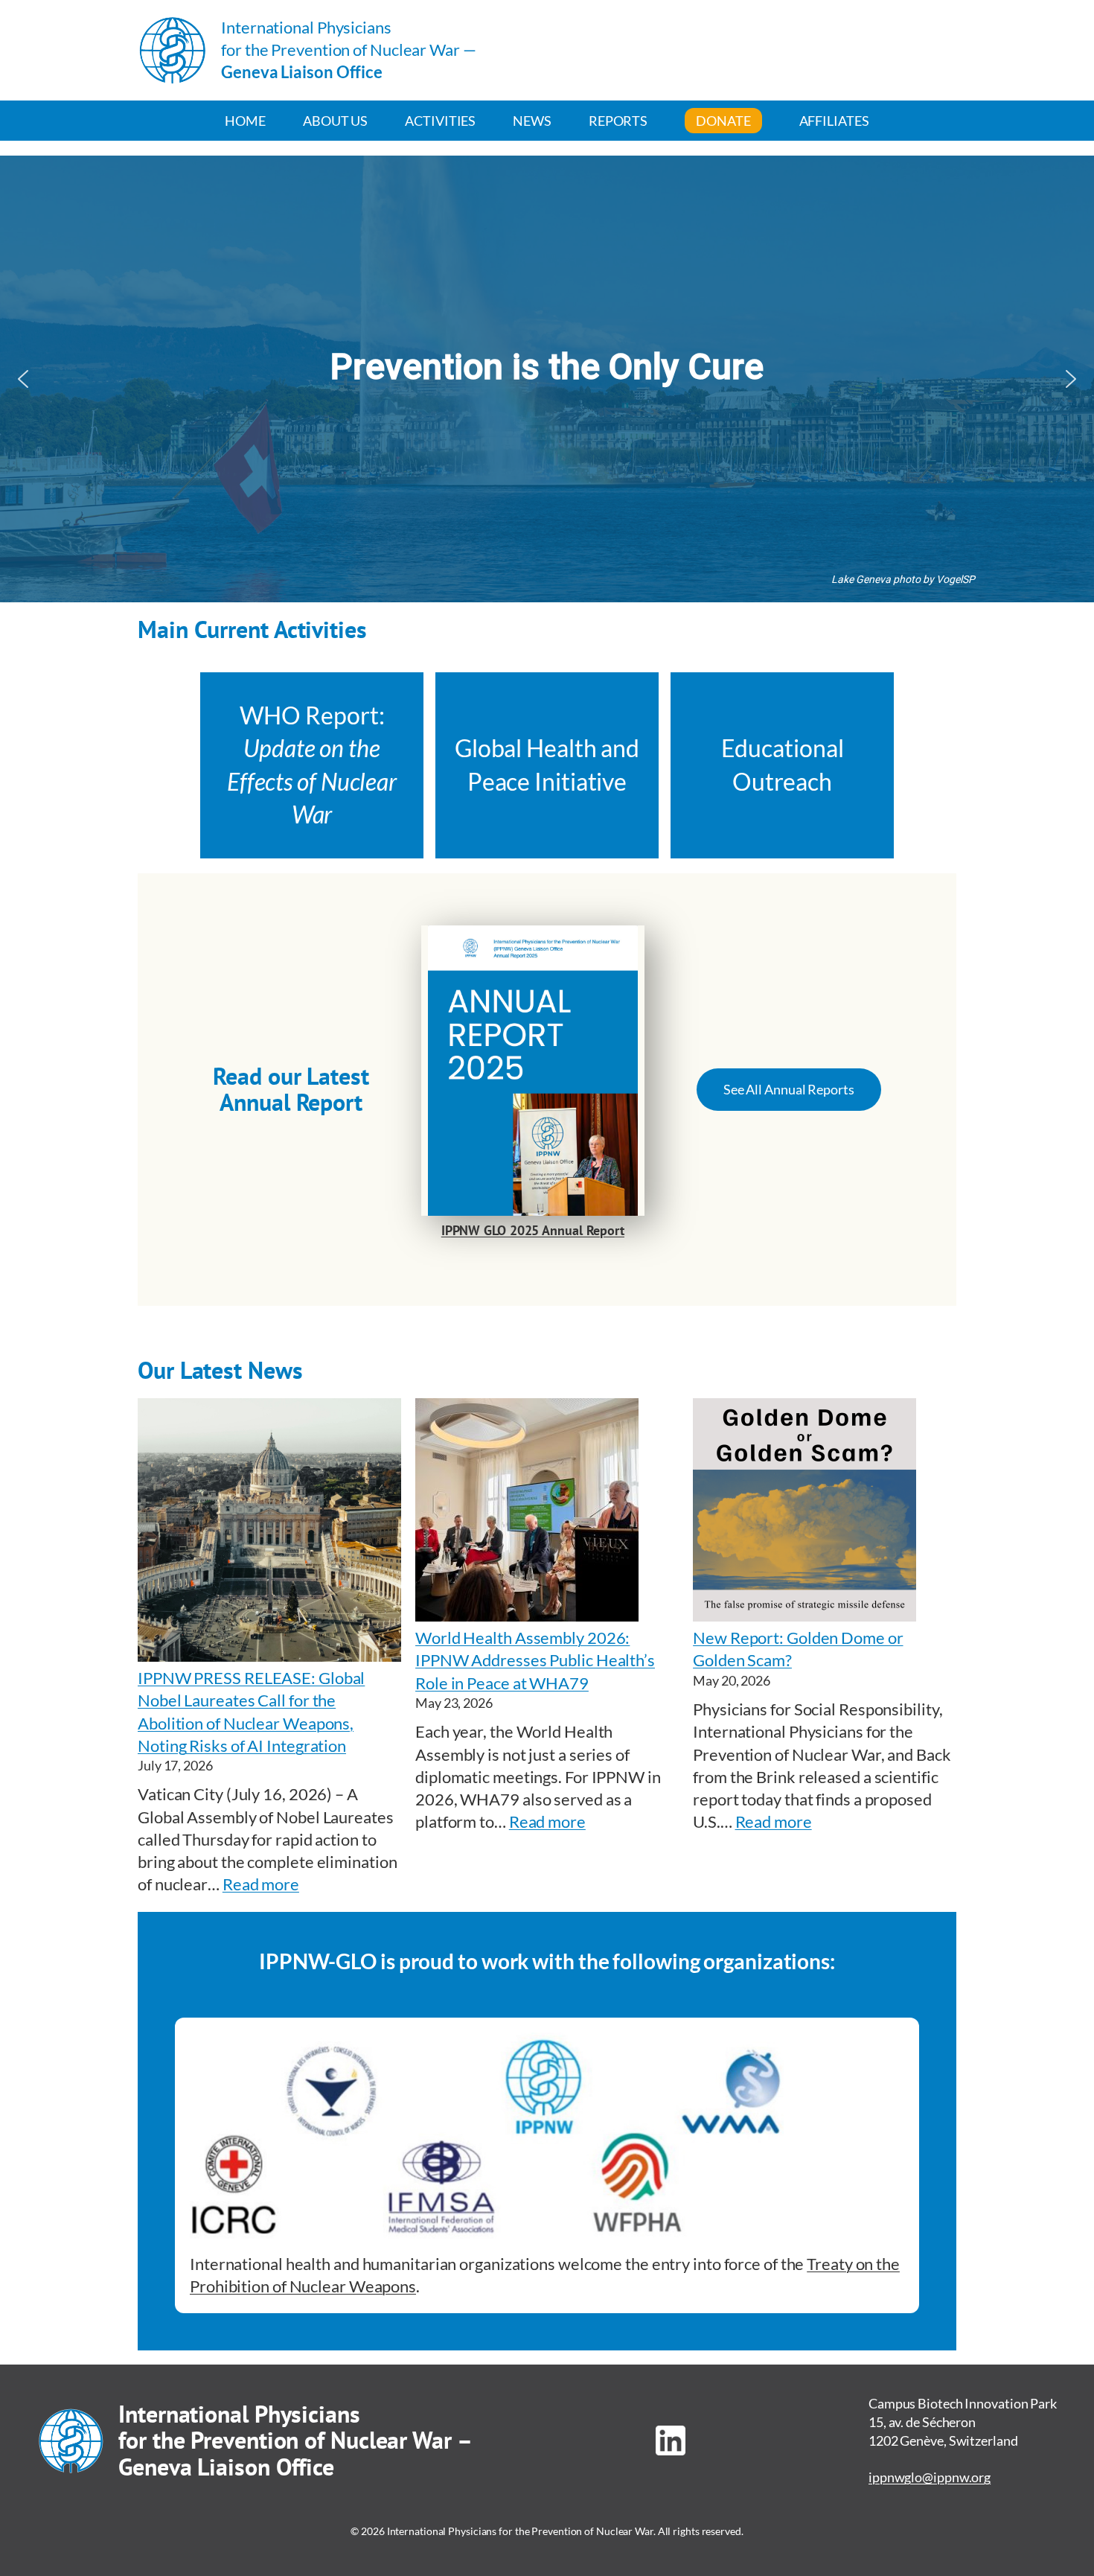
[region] (547, 379)
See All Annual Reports (789, 1089)
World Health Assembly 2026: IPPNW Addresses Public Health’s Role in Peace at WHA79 (535, 1660)
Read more (261, 1884)
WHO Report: (312, 765)
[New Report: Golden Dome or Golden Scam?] (804, 1512)
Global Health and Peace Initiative (547, 765)
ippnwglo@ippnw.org (930, 2477)
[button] (23, 379)
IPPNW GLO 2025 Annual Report (533, 1230)
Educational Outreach (783, 765)
